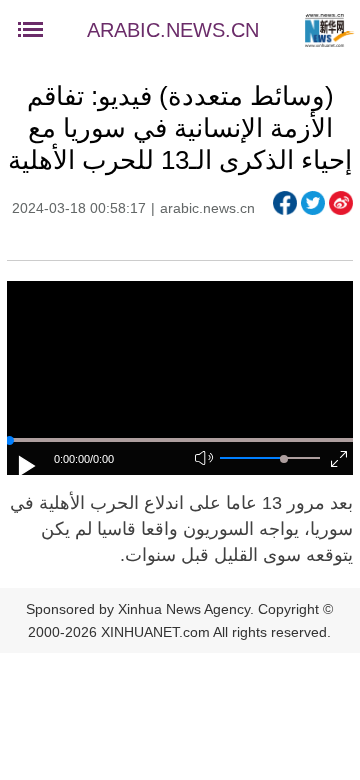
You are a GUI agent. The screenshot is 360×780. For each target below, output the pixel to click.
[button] (28, 466)
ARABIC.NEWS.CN (173, 30)
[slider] (284, 459)
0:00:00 (72, 459)
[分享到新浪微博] (341, 203)
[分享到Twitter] (313, 203)
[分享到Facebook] (285, 203)
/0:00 (102, 459)
